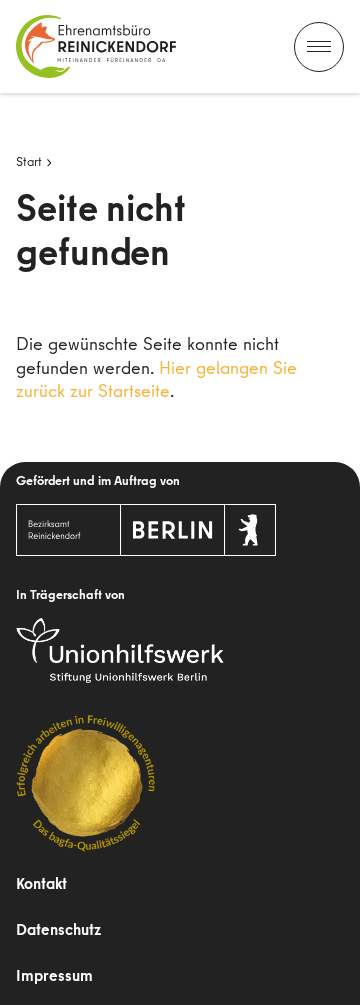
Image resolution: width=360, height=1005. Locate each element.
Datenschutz (58, 929)
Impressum (54, 975)
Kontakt (41, 883)
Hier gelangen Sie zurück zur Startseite (156, 379)
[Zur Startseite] (96, 46)
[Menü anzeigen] (319, 47)
